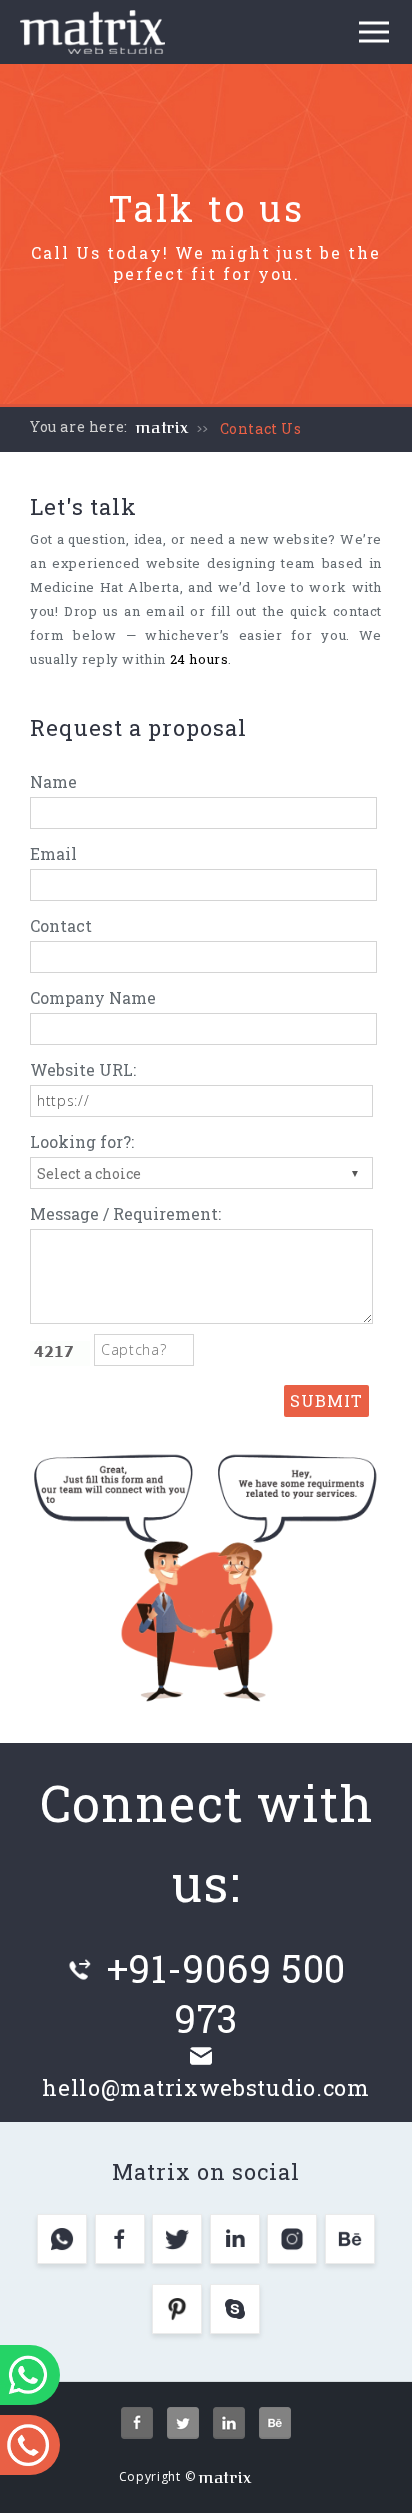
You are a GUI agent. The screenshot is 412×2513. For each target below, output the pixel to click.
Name (53, 781)
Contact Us (261, 428)
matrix (162, 428)
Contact (61, 925)
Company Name (93, 997)
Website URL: (83, 1069)
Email (53, 853)
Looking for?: (82, 1141)
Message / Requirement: (125, 1213)
